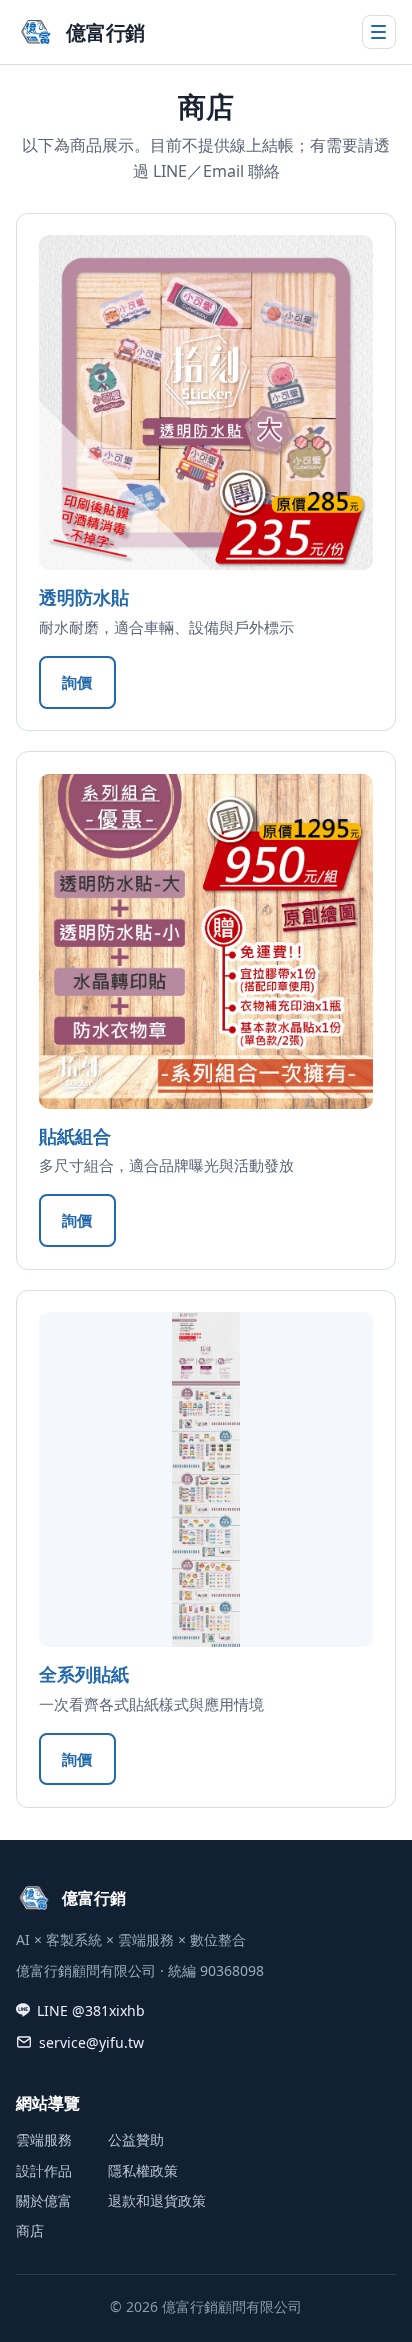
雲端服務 (44, 2139)
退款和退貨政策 (157, 2200)
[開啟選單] (379, 32)
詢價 (77, 682)
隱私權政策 (143, 2170)
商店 (30, 2230)
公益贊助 (136, 2139)
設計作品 (44, 2170)
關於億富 (44, 2200)
